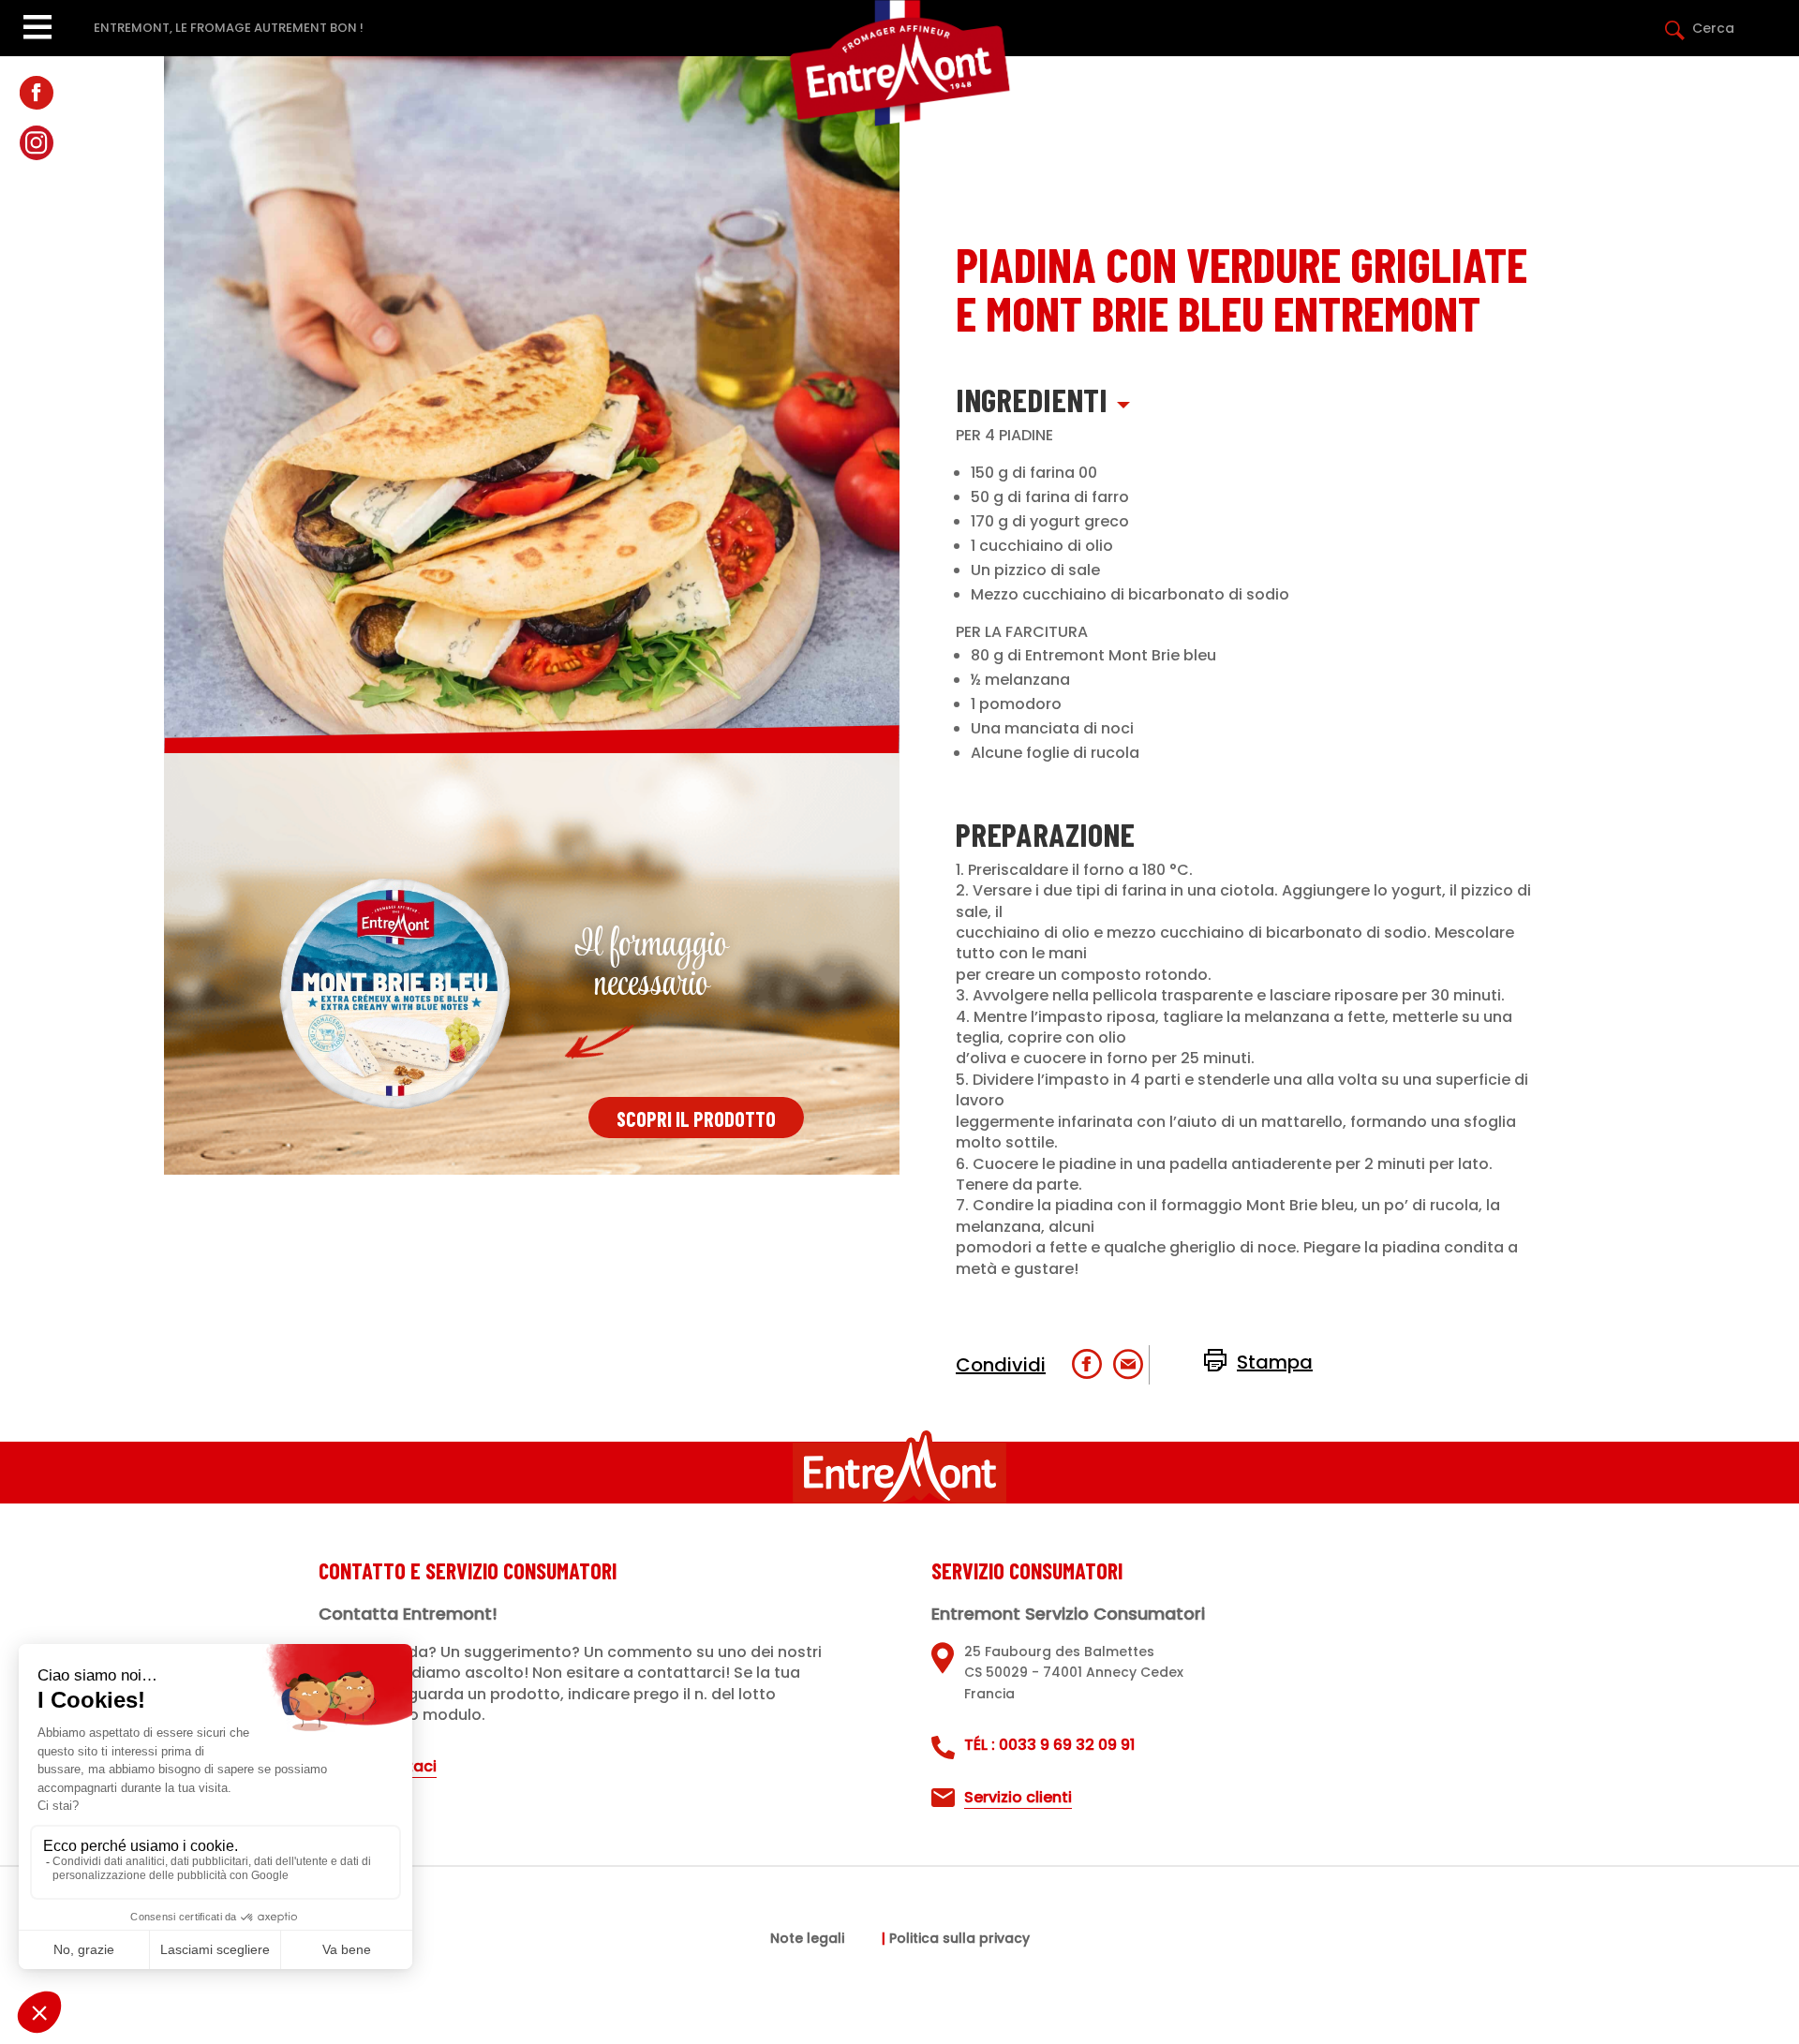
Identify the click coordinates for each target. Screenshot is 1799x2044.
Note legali (807, 1940)
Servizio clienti (1018, 1797)
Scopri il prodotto (696, 1118)
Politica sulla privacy (959, 1940)
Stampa (1275, 1362)
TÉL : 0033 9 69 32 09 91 (1049, 1745)
